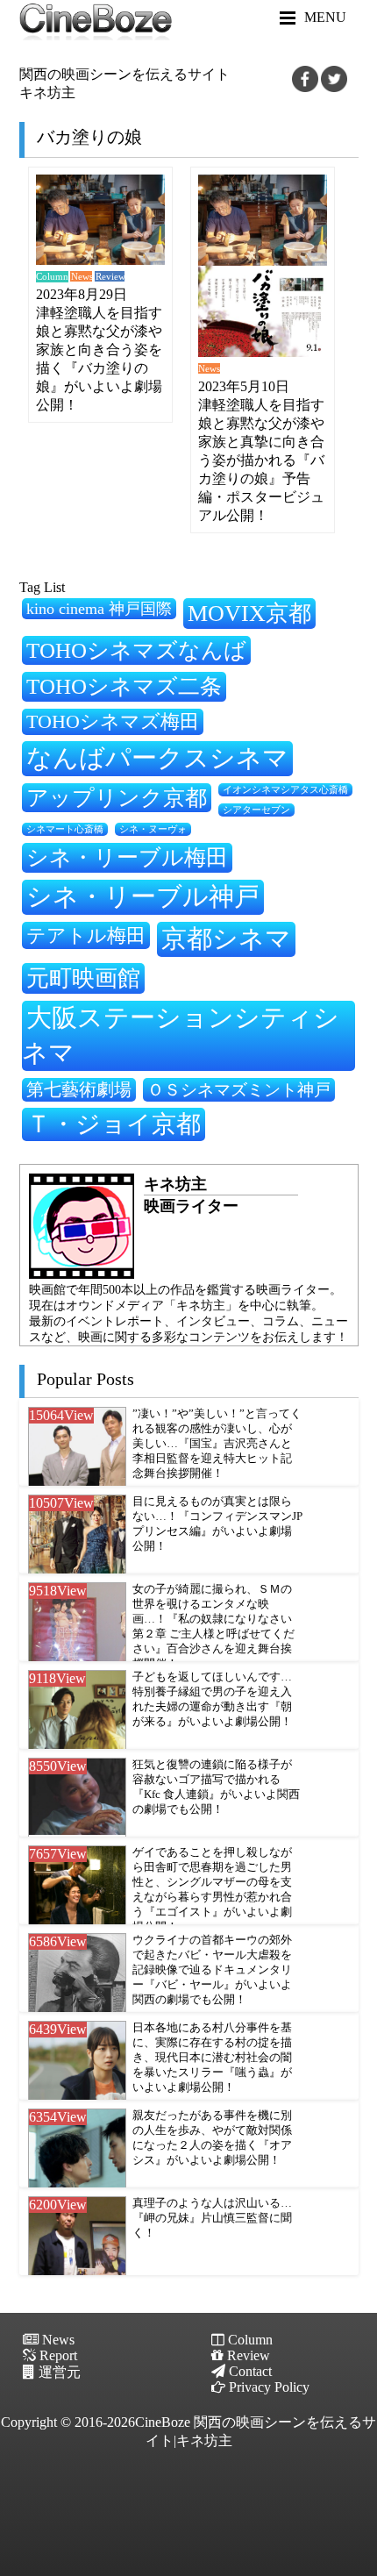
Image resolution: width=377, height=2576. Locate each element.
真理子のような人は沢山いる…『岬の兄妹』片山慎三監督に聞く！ (212, 2218)
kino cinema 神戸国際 (99, 609)
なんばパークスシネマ (157, 758)
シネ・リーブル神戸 (143, 896)
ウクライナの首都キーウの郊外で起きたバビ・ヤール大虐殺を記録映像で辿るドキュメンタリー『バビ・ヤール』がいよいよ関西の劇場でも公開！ (212, 1970)
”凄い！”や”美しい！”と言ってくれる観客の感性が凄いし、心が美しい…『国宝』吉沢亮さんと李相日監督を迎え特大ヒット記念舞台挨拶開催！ (217, 1444)
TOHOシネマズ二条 (124, 686)
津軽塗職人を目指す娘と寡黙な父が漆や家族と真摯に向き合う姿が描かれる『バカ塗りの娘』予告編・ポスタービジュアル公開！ (261, 460)
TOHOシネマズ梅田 (113, 721)
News (82, 277)
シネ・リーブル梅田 (127, 857)
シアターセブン (256, 810)
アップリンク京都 (117, 798)
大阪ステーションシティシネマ (181, 1035)
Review (110, 277)
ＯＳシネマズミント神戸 (239, 1090)
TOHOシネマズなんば (136, 650)
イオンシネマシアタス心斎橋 (285, 789)
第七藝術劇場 (79, 1089)
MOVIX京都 (249, 613)
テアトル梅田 (86, 935)
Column (52, 277)
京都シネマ (226, 938)
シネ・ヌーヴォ (153, 829)
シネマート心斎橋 (65, 829)
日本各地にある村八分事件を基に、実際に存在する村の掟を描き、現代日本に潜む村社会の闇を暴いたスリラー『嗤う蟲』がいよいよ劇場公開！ (212, 2058)
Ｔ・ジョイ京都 (114, 1124)
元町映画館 (83, 978)
